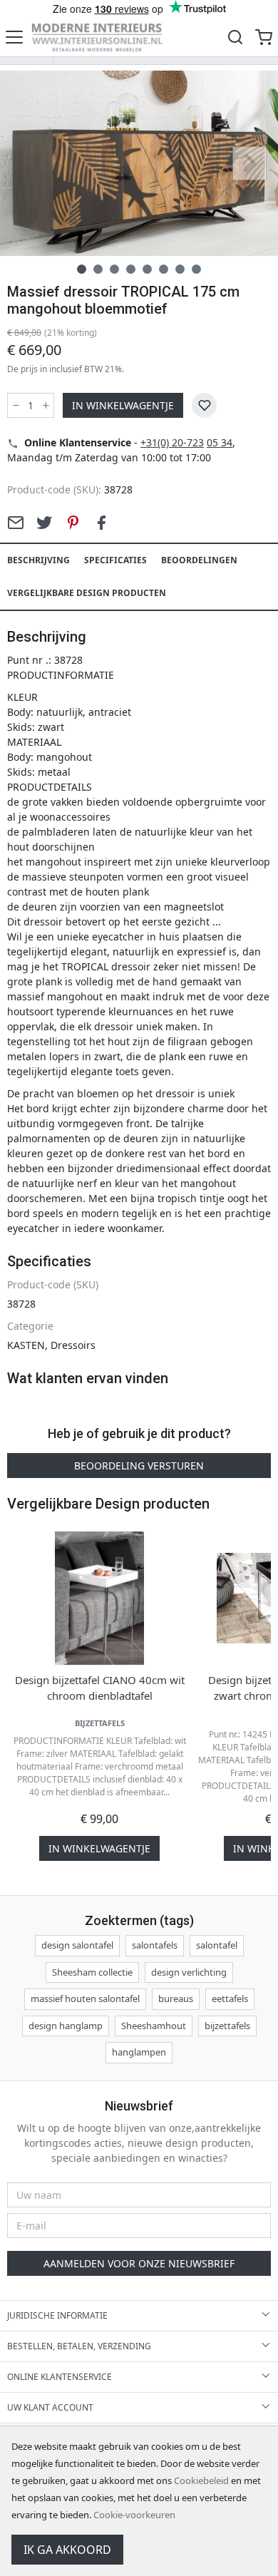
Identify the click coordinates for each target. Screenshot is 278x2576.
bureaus (176, 1998)
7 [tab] (180, 269)
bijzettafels (227, 2026)
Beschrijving (38, 560)
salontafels (155, 1945)
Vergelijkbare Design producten (87, 593)
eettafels (230, 1998)
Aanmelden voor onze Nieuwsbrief (139, 2263)
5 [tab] (147, 269)
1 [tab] (82, 269)
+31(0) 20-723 (172, 442)
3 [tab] (114, 269)
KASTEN (26, 1345)
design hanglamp (66, 2026)
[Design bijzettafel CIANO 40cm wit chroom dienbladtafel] (100, 1599)
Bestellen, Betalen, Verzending (79, 2346)
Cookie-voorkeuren (134, 2515)
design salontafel (77, 1945)
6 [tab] (164, 269)
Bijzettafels (100, 1723)
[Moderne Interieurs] (97, 37)
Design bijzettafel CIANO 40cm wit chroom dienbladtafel (100, 1688)
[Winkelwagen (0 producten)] (264, 37)
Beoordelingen (199, 560)
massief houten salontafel (85, 1998)
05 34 (220, 442)
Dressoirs (73, 1345)
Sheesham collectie (92, 1972)
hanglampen (139, 2052)
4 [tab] (131, 269)
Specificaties (115, 560)
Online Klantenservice (60, 2377)
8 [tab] (196, 269)
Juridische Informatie (57, 2315)
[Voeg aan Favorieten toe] (204, 405)
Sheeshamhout (154, 2026)
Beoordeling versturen (139, 1466)
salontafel (217, 1945)
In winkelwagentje (123, 405)
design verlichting (189, 1972)
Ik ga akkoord (67, 2550)
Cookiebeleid (201, 2480)
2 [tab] (98, 269)
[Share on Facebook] (101, 523)
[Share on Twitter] (44, 523)
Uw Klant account (50, 2407)
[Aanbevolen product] (16, 523)
